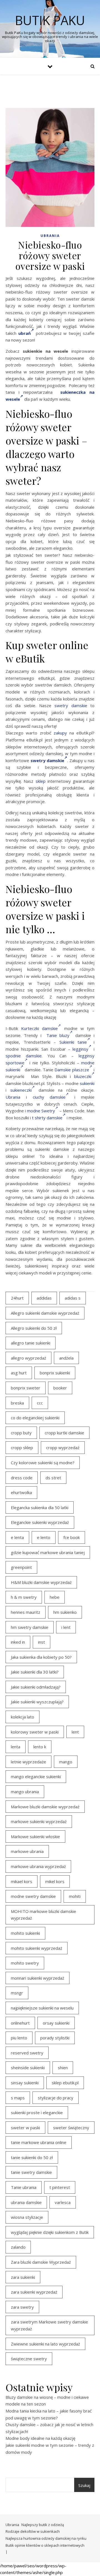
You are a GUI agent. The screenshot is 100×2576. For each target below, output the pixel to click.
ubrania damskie (26, 2202)
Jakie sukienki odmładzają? (36, 1687)
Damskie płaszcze (72, 1070)
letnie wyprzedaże (28, 1762)
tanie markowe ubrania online (39, 2142)
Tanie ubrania (24, 2187)
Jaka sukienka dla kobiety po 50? (41, 1657)
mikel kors (55, 1881)
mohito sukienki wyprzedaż (37, 1948)
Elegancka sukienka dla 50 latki (40, 1507)
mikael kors (22, 1881)
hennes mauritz (26, 1612)
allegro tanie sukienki (31, 1343)
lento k (40, 1747)
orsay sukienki (56, 2023)
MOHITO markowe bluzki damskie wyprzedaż (43, 1915)
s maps (18, 2098)
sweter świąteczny (71, 2128)
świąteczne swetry (29, 2359)
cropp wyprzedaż (63, 1447)
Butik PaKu (50, 20)
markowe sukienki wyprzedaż (39, 1821)
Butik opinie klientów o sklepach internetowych (45, 2545)
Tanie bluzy (58, 1035)
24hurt (17, 1298)
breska (17, 1403)
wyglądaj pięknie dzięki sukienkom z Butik (50, 2232)
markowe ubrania (27, 1851)
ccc (40, 1403)
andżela (66, 1358)
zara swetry (22, 2307)
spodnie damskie (24, 1056)
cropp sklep (22, 1447)
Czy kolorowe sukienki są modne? (43, 1463)
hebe (55, 1597)
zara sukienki (23, 2277)
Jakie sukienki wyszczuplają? (37, 1702)
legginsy (80, 1049)
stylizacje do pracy (56, 2098)
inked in (18, 1642)
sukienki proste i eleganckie (37, 2112)
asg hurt (19, 1373)
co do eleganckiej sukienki (35, 1418)
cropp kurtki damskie (64, 1433)
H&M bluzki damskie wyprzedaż (41, 1582)
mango (66, 1762)
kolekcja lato (22, 1717)
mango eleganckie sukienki (36, 1776)
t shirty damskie (47, 1118)
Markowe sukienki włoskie (35, 1836)
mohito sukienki (25, 1933)
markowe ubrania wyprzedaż (38, 1866)
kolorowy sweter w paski (35, 1732)
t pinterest (60, 2187)
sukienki (87, 1083)
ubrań (25, 333)
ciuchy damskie (49, 1097)
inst (42, 1642)
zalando (18, 2247)
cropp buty (21, 1433)
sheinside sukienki (28, 2068)
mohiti (75, 1896)
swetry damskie (71, 705)
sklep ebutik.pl (65, 2083)
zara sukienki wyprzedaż (34, 2292)
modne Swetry (41, 1111)
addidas (44, 1298)
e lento (44, 1537)
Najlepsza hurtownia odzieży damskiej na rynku (46, 2538)
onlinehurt (20, 2023)
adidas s (73, 1298)
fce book (72, 1537)
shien (63, 2068)
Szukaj (84, 2485)
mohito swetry (25, 1963)
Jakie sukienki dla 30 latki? (35, 1672)
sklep (41, 781)
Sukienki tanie (73, 1042)
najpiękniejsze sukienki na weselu (42, 2008)
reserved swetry (27, 2053)
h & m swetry (24, 1597)
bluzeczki (83, 1076)
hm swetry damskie (30, 1627)
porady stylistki (55, 2038)
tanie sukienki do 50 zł (32, 2157)
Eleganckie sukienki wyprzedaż (40, 1522)
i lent (66, 1627)
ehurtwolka (21, 1492)
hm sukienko (65, 1612)
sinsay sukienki (25, 2083)
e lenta (17, 1537)
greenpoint (21, 1567)
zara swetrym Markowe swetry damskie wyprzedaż (49, 2325)
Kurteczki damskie (39, 1028)
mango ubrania (25, 1792)
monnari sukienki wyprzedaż (37, 1978)
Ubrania (50, 236)
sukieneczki (21, 1090)
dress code (22, 1478)
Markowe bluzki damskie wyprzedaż (45, 1807)
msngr (17, 1993)
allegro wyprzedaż (28, 1358)
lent (75, 1732)
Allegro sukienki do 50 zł (34, 1328)
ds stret (53, 1478)
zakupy (60, 733)
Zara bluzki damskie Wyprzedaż (41, 2262)
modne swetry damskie (33, 1896)
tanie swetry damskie (31, 2172)
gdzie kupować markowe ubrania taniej (48, 1552)
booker (60, 1388)
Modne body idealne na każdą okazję (40, 2438)
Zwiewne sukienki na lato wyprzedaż (45, 2344)
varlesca (63, 2202)
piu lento (19, 2038)
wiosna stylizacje (27, 2217)
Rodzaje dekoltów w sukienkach (33, 2531)
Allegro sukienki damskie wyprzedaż (45, 1313)
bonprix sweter (26, 1388)
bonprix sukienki (55, 1373)
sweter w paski (25, 2128)
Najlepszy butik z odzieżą (43, 2525)
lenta (16, 1747)
